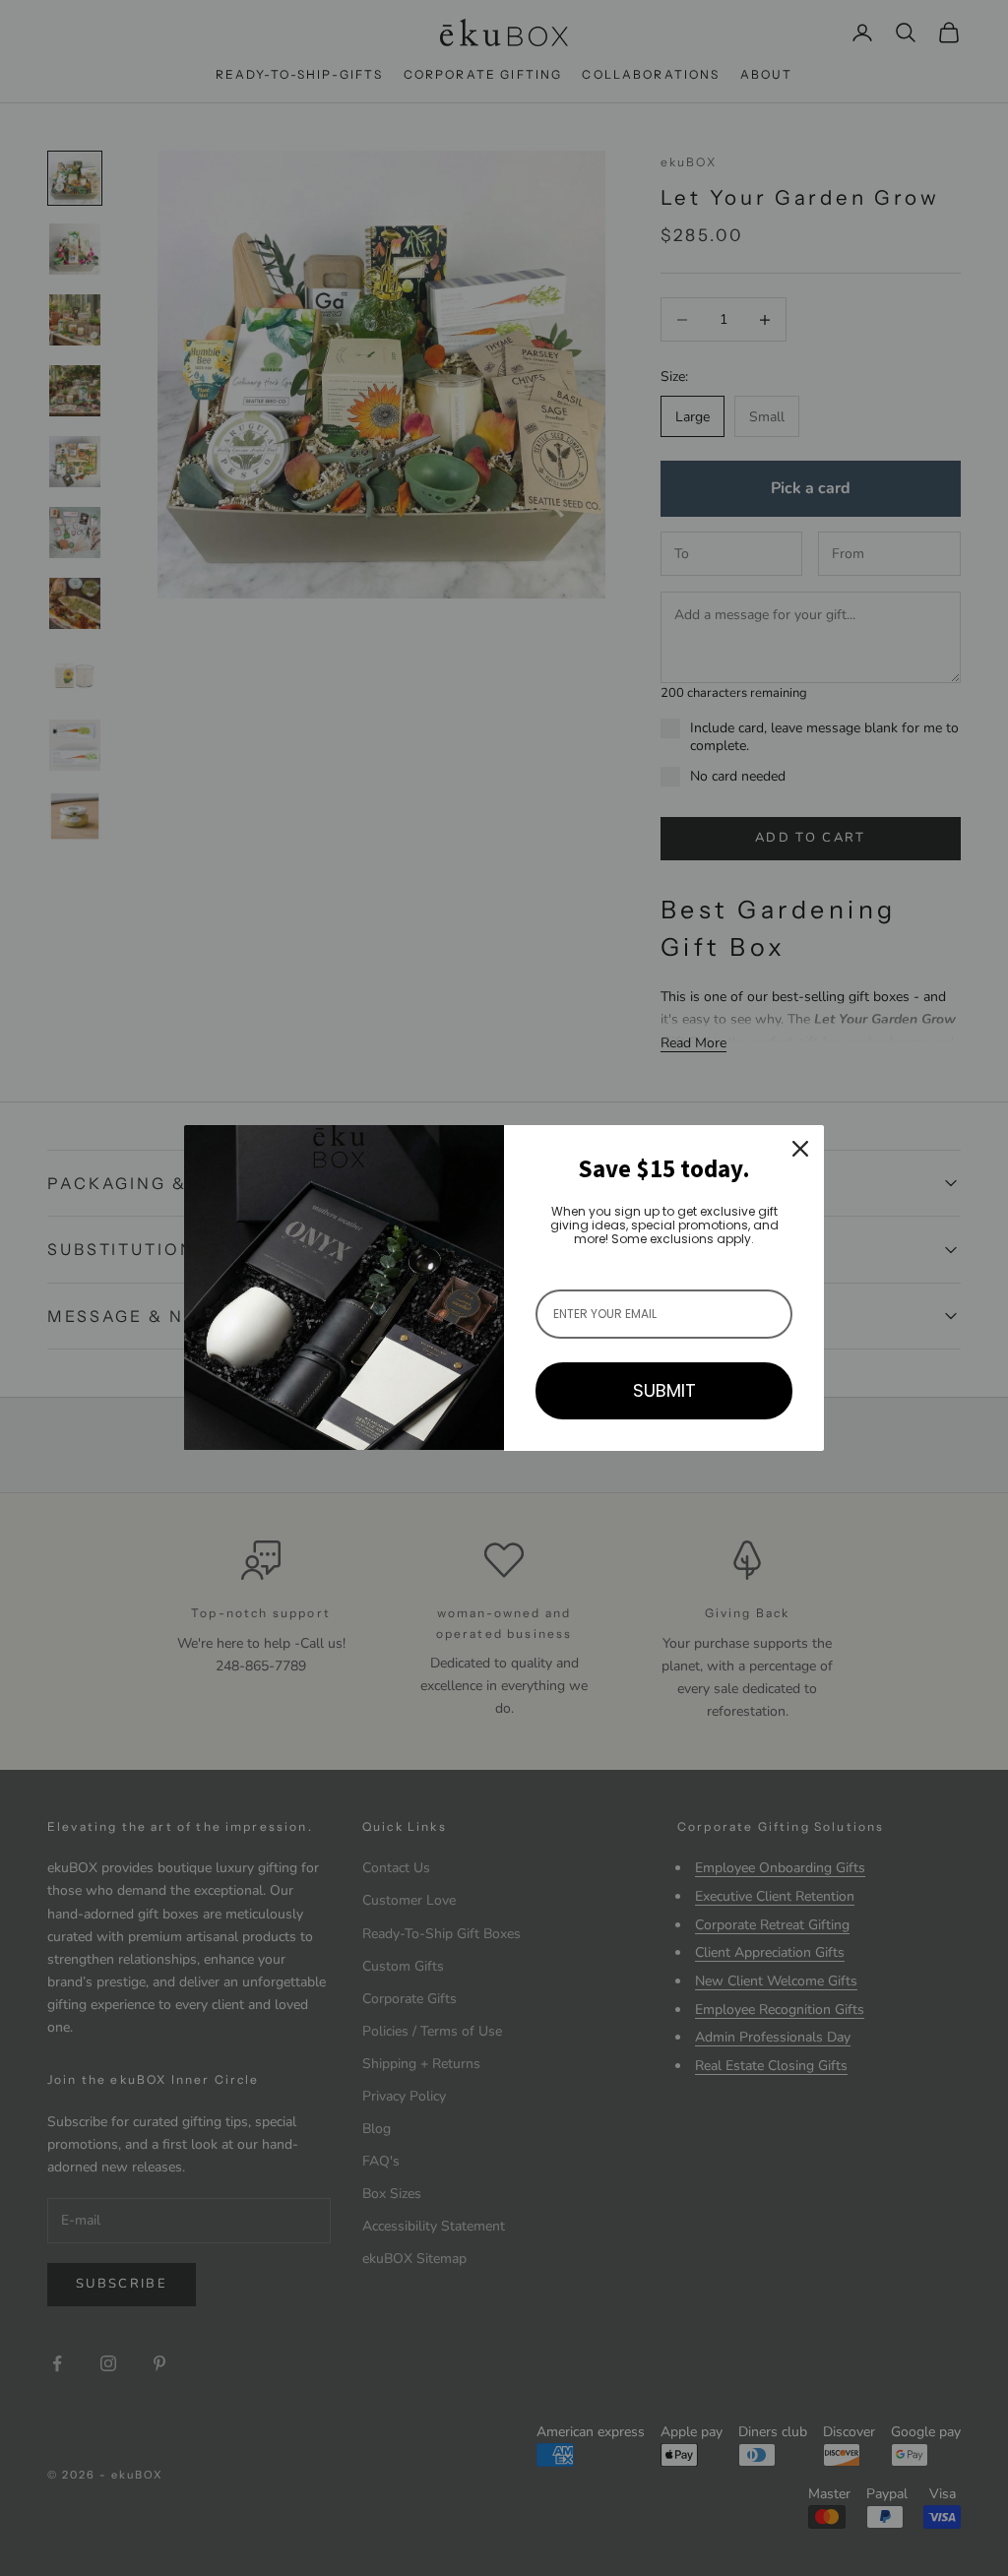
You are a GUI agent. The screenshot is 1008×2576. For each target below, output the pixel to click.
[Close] (800, 1149)
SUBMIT (664, 1390)
